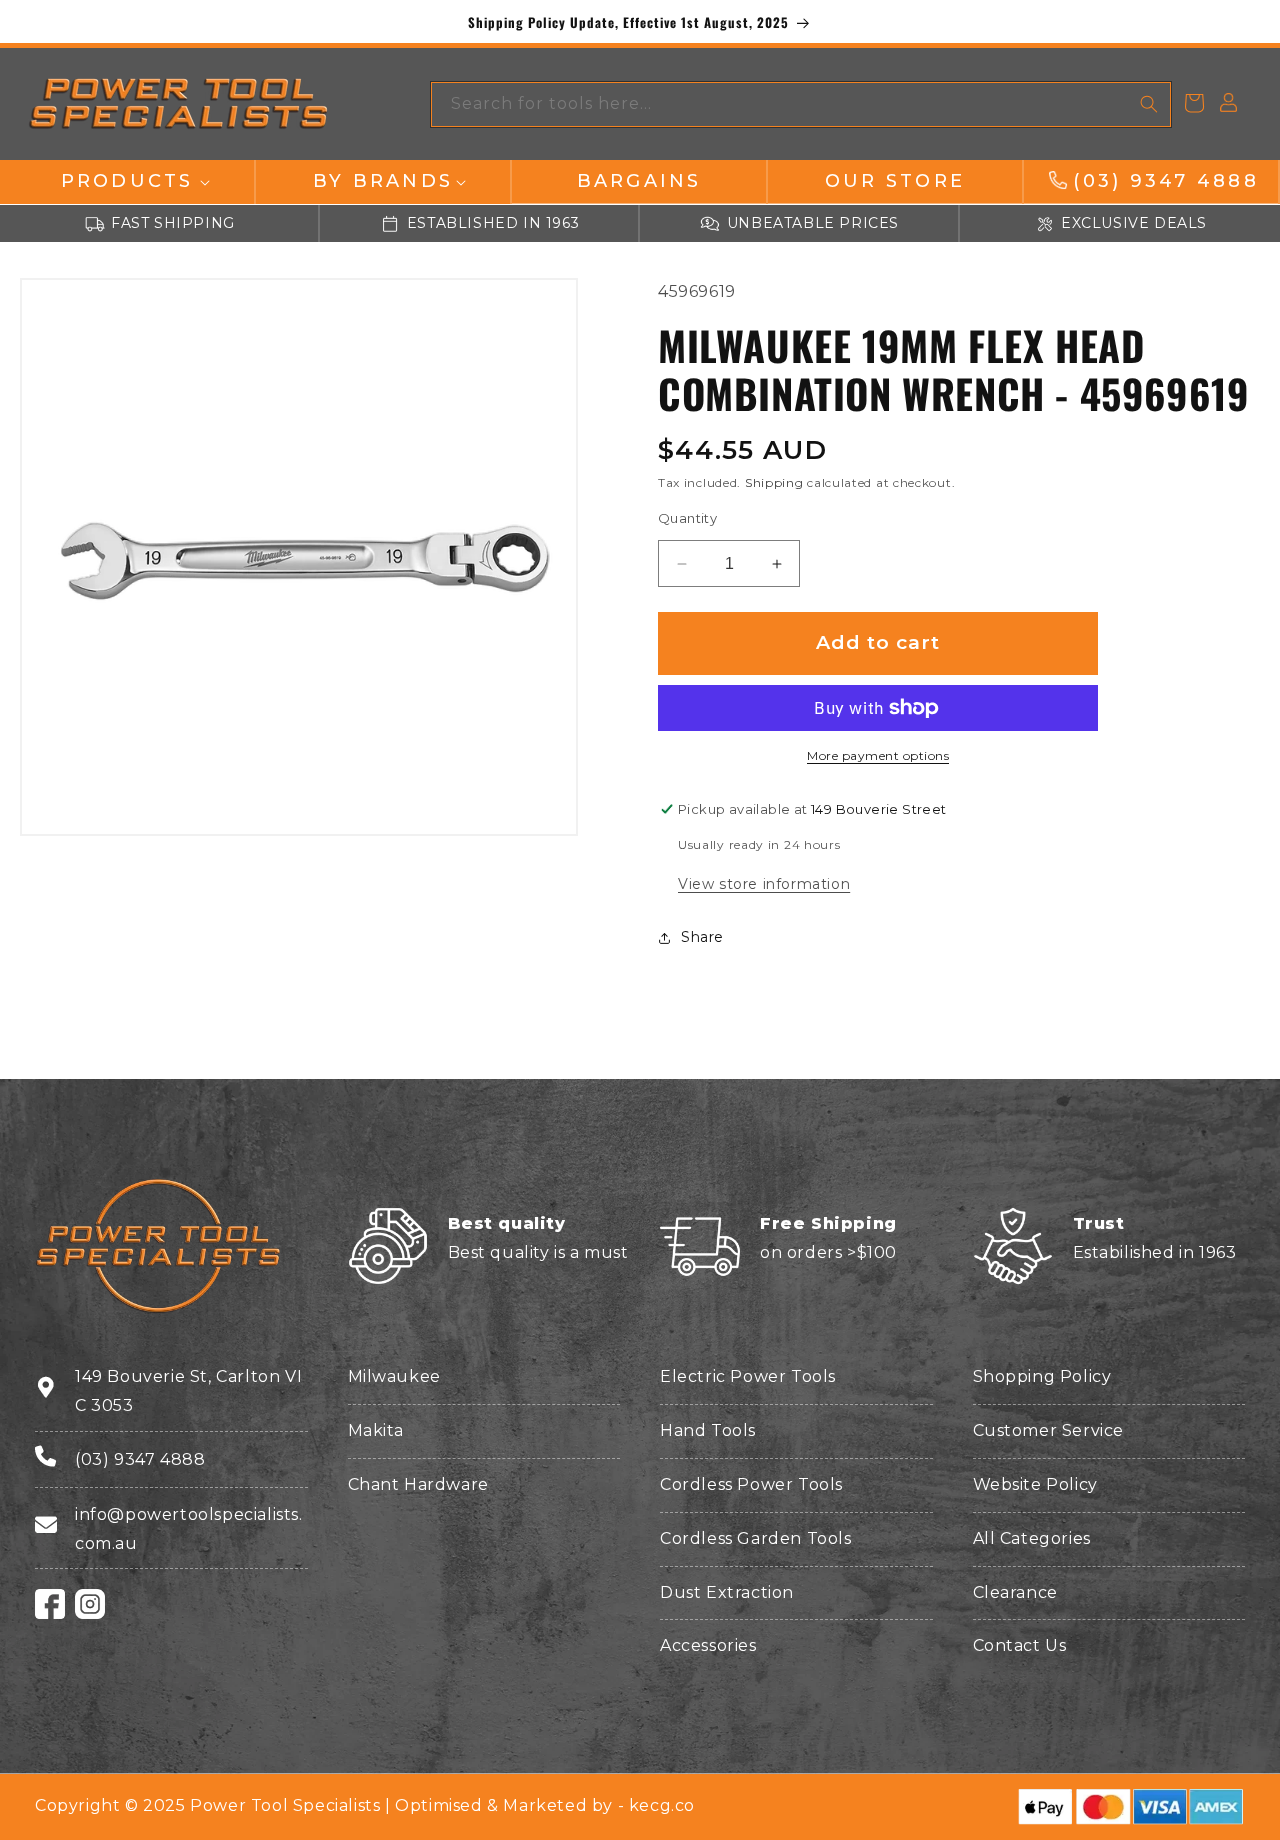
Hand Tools (708, 1430)
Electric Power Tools (748, 1376)
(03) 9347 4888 (140, 1459)
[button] (127, 181)
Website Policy (1035, 1484)
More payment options (878, 755)
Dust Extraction (727, 1592)
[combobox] (801, 104)
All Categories (1032, 1538)
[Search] (1149, 104)
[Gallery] (299, 557)
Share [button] (702, 938)
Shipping (774, 483)
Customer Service (1049, 1430)
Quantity (687, 518)
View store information (764, 884)
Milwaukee (394, 1376)
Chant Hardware (418, 1484)
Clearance (1015, 1592)
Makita (376, 1430)
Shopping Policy (1042, 1376)
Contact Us (1020, 1645)
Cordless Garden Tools (756, 1538)
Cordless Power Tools (751, 1484)
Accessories (708, 1645)
